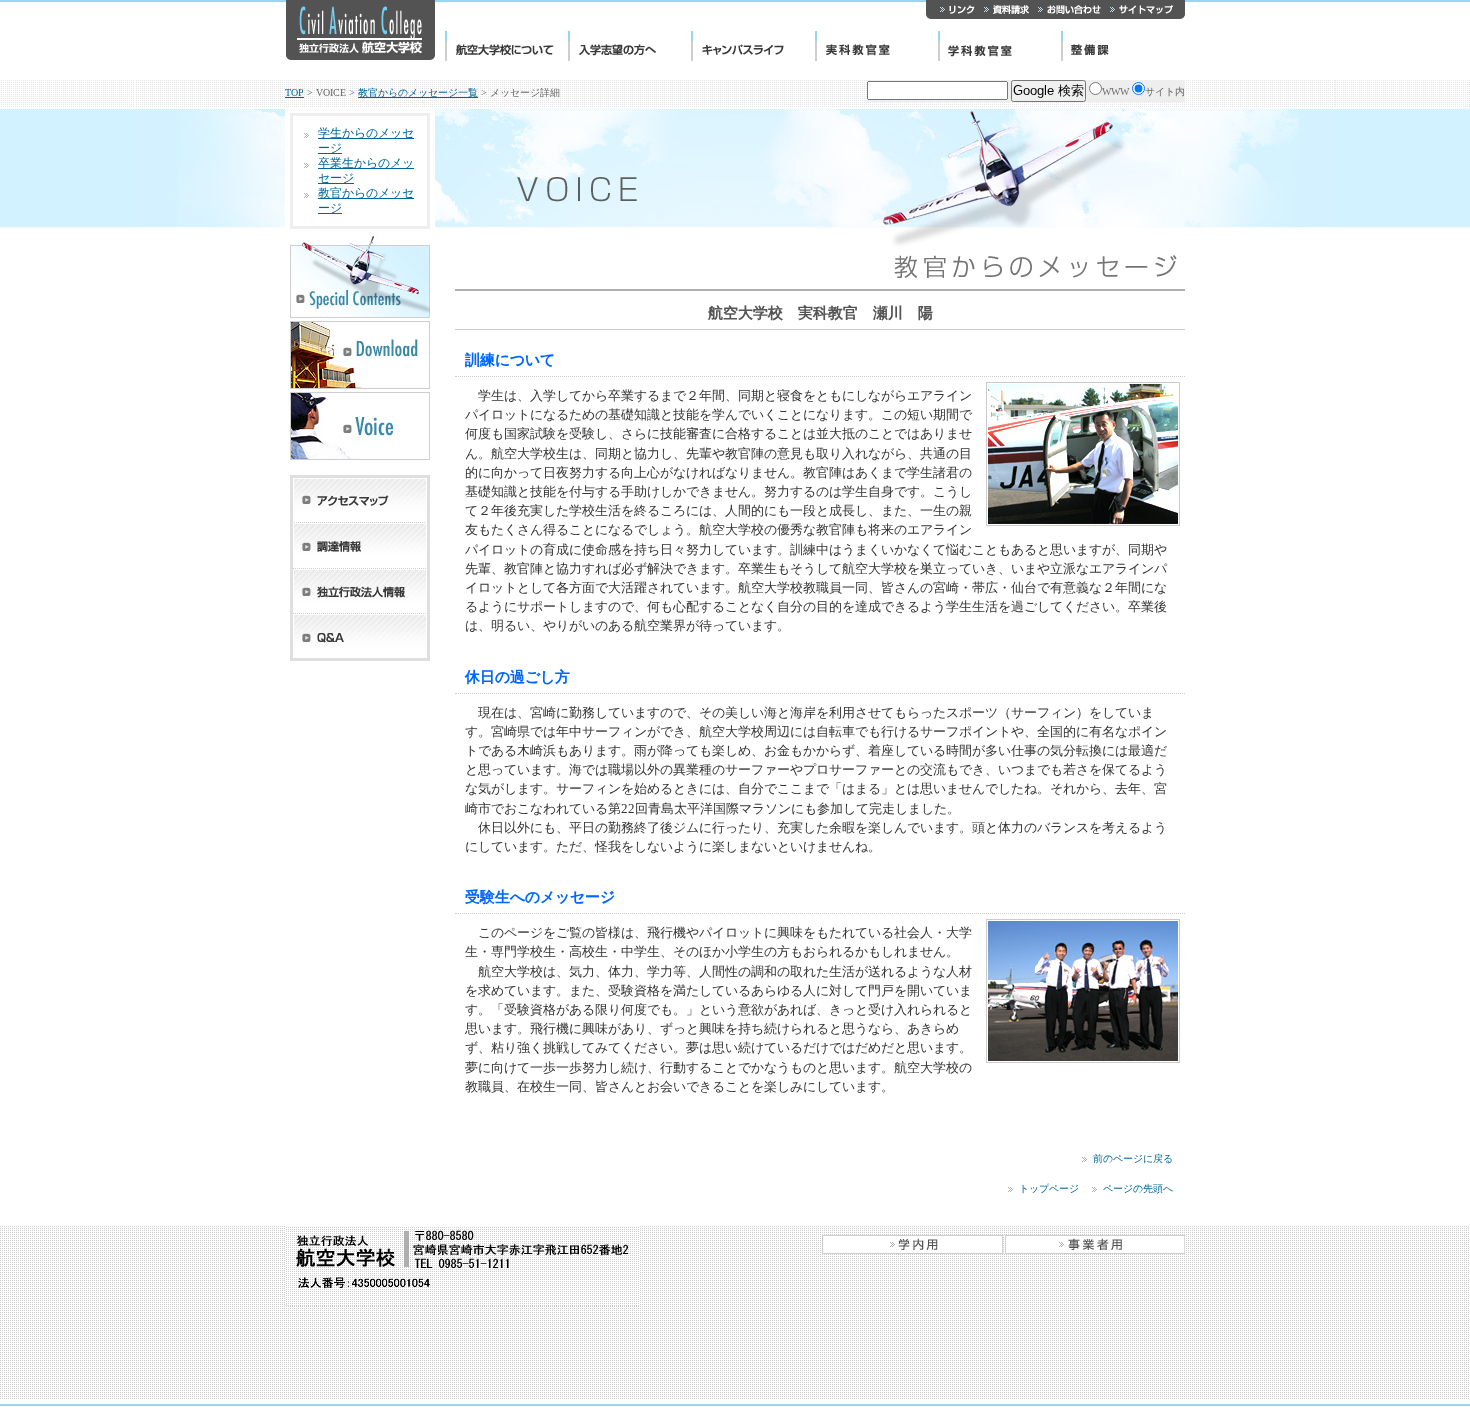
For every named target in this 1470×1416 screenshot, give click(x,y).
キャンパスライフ (753, 46)
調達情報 (360, 546)
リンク (953, 9)
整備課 (1123, 46)
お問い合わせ (1069, 9)
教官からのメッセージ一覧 (418, 92)
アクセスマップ (360, 499)
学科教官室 (999, 46)
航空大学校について (506, 46)
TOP (294, 92)
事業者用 (1094, 1244)
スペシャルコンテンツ (360, 276)
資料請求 (1006, 9)
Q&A (360, 637)
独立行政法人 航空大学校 (360, 30)
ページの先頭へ (1138, 1188)
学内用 (913, 1244)
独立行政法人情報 (360, 591)
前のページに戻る (1133, 1158)
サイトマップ (1145, 9)
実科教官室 (876, 46)
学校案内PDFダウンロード (360, 355)
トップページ (1049, 1188)
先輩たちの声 (360, 426)
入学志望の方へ (629, 46)
